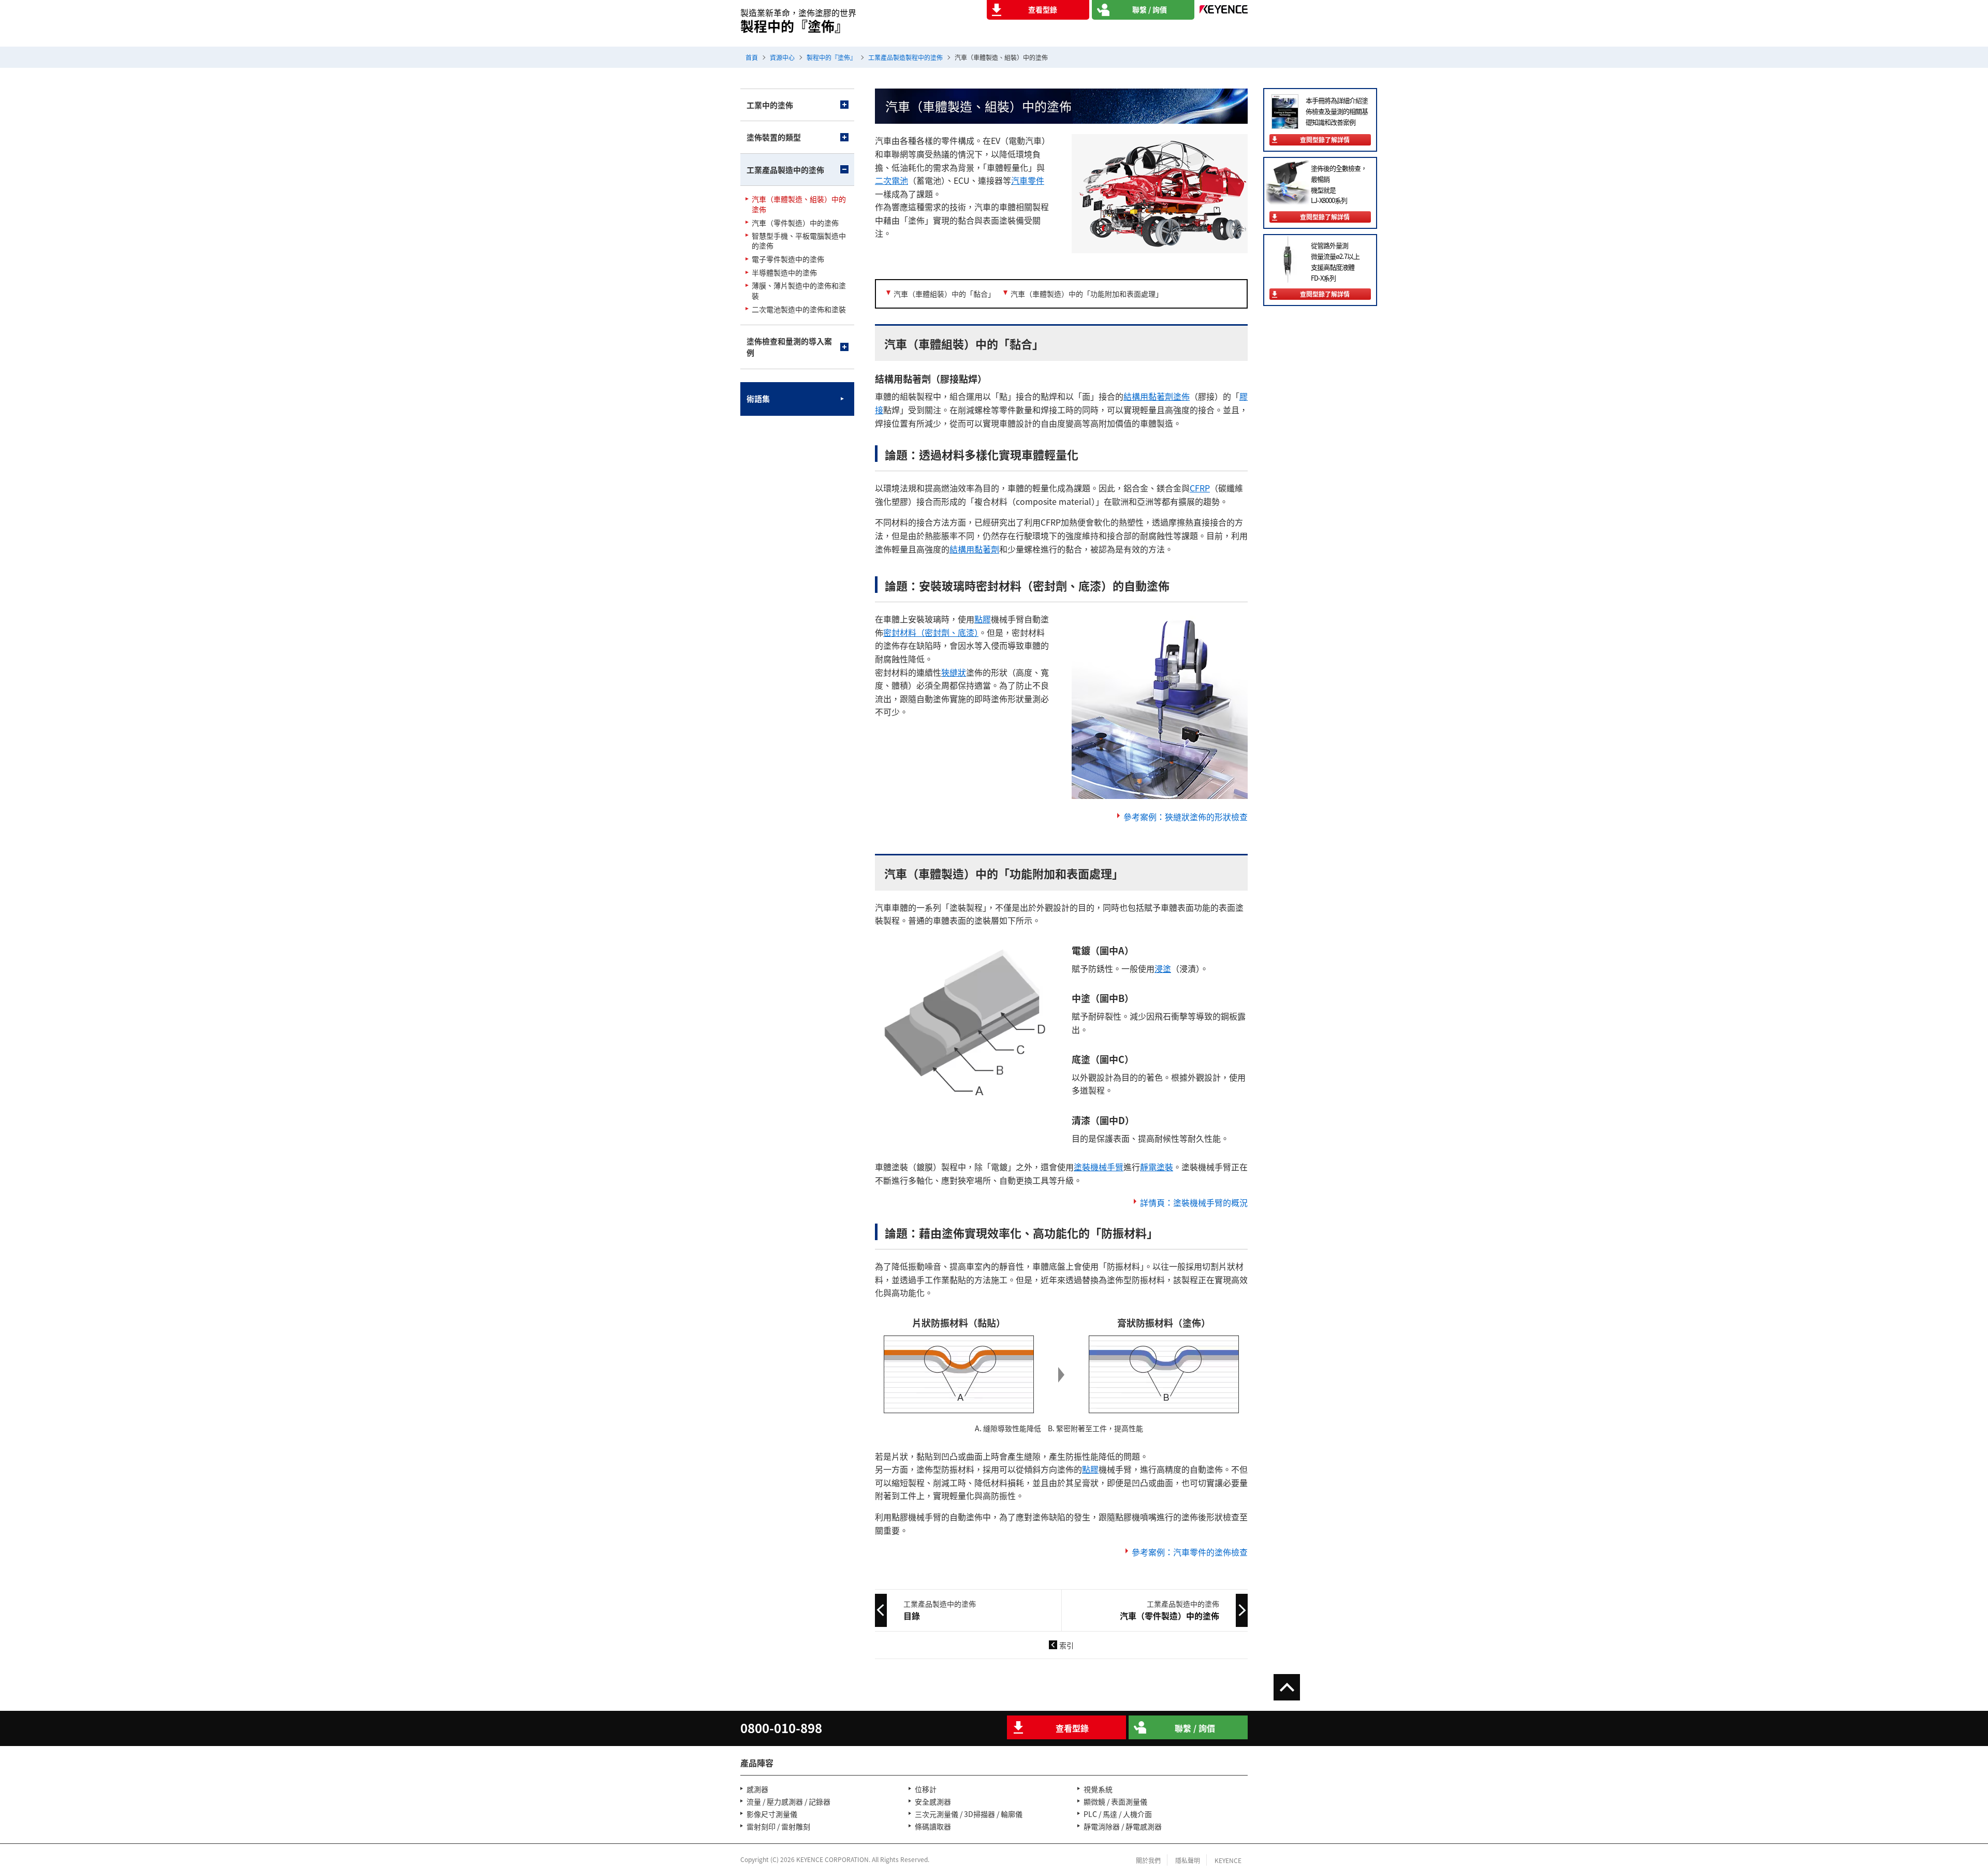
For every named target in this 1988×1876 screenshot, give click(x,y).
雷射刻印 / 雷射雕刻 (778, 1826)
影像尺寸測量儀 (772, 1814)
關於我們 (1148, 1860)
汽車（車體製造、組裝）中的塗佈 (799, 204)
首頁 (752, 57)
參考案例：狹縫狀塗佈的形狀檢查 (1186, 817)
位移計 (926, 1789)
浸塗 (1163, 968)
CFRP (1200, 488)
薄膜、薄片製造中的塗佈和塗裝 (799, 291)
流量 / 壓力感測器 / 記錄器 (788, 1801)
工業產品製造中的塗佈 (785, 170)
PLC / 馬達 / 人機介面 (1118, 1814)
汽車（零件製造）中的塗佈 (795, 223)
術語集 (758, 398)
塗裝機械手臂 (1099, 1167)
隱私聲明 (1188, 1860)
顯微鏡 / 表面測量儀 (1115, 1801)
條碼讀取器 (933, 1826)
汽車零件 (1028, 180)
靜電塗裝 (1157, 1167)
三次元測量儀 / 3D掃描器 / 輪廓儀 (969, 1814)
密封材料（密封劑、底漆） (931, 632)
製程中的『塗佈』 (831, 57)
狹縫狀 (954, 672)
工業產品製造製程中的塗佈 (905, 57)
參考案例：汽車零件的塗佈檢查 (1190, 1552)
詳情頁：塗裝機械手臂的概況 (1194, 1202)
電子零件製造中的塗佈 (788, 259)
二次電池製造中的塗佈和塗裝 (799, 309)
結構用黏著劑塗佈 (1157, 396)
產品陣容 (757, 1763)
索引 (1066, 1645)
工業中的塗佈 (770, 105)
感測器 (757, 1789)
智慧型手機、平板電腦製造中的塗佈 (799, 241)
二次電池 (891, 180)
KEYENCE (1228, 1860)
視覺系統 (1098, 1789)
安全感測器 (933, 1801)
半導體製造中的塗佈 (784, 273)
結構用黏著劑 (974, 549)
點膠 (983, 619)
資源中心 (782, 57)
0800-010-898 (781, 1728)
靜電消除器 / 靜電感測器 (1123, 1826)
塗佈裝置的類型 (774, 137)
